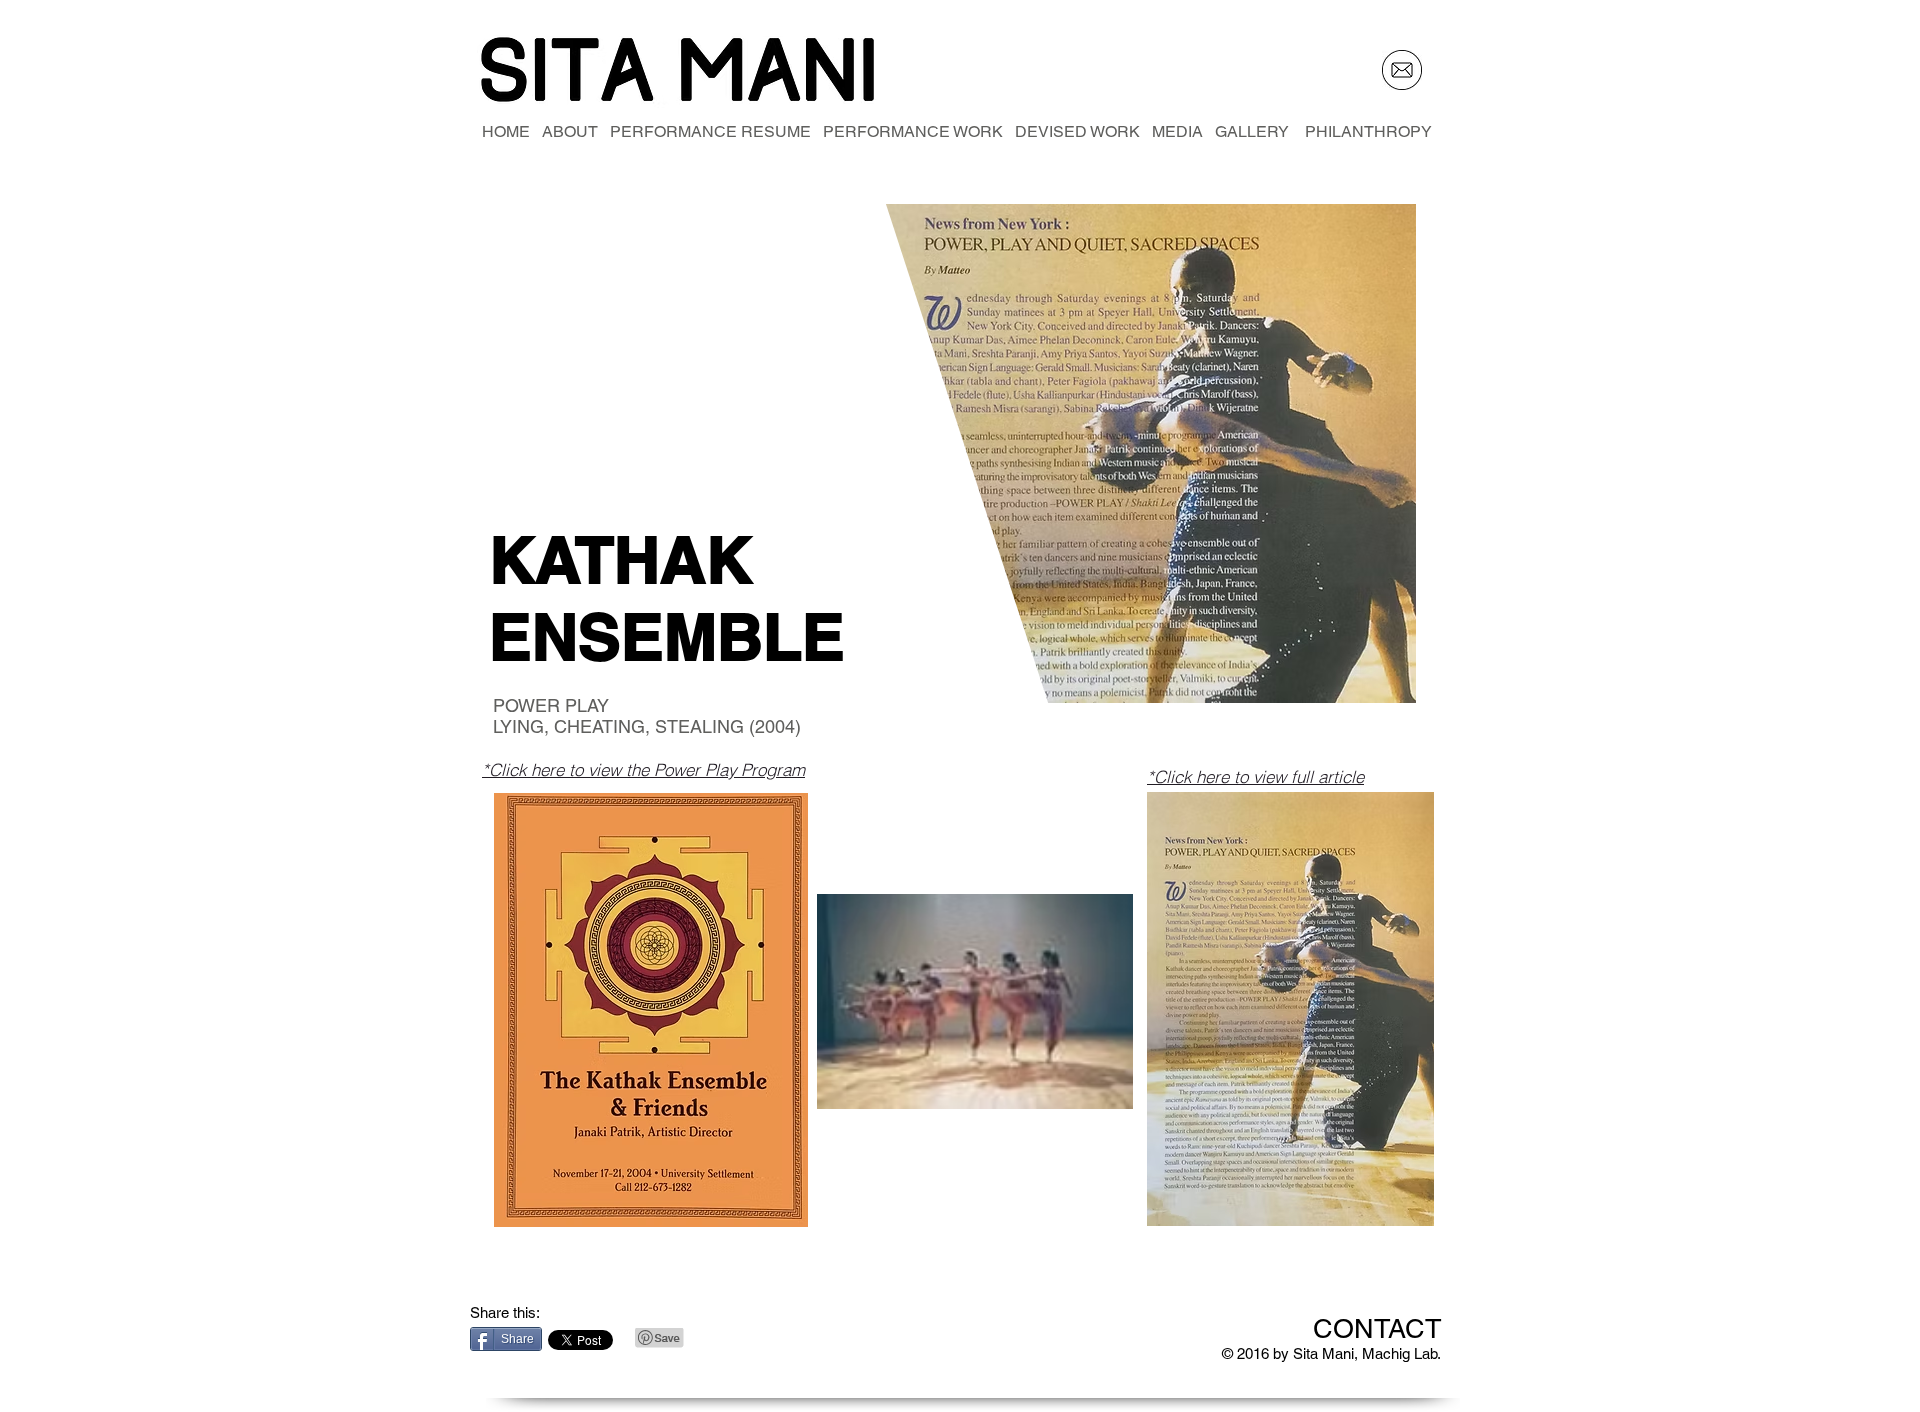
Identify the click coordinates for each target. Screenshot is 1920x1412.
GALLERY (1260, 131)
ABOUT (570, 131)
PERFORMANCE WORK (907, 131)
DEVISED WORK (1071, 131)
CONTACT (1377, 1328)
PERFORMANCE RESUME (704, 131)
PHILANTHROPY (1368, 131)
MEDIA (1177, 131)
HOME (512, 131)
